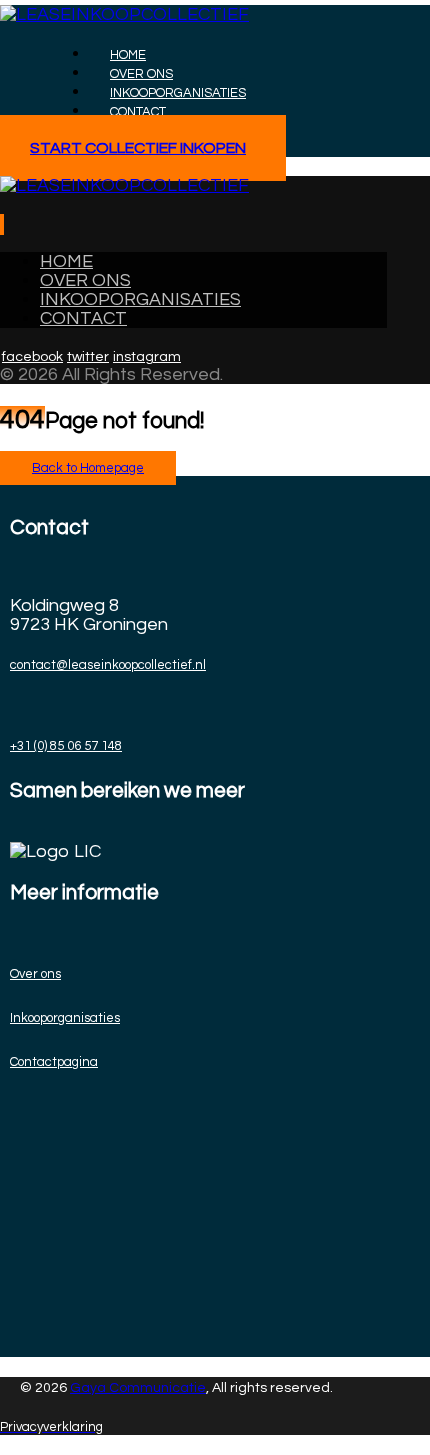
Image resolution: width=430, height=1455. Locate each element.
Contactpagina (54, 1062)
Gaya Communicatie (138, 1388)
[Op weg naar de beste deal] (124, 14)
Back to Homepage (88, 468)
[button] (1, 224)
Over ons (35, 974)
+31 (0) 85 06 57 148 (66, 746)
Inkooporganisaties (65, 1018)
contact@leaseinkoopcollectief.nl (108, 665)
